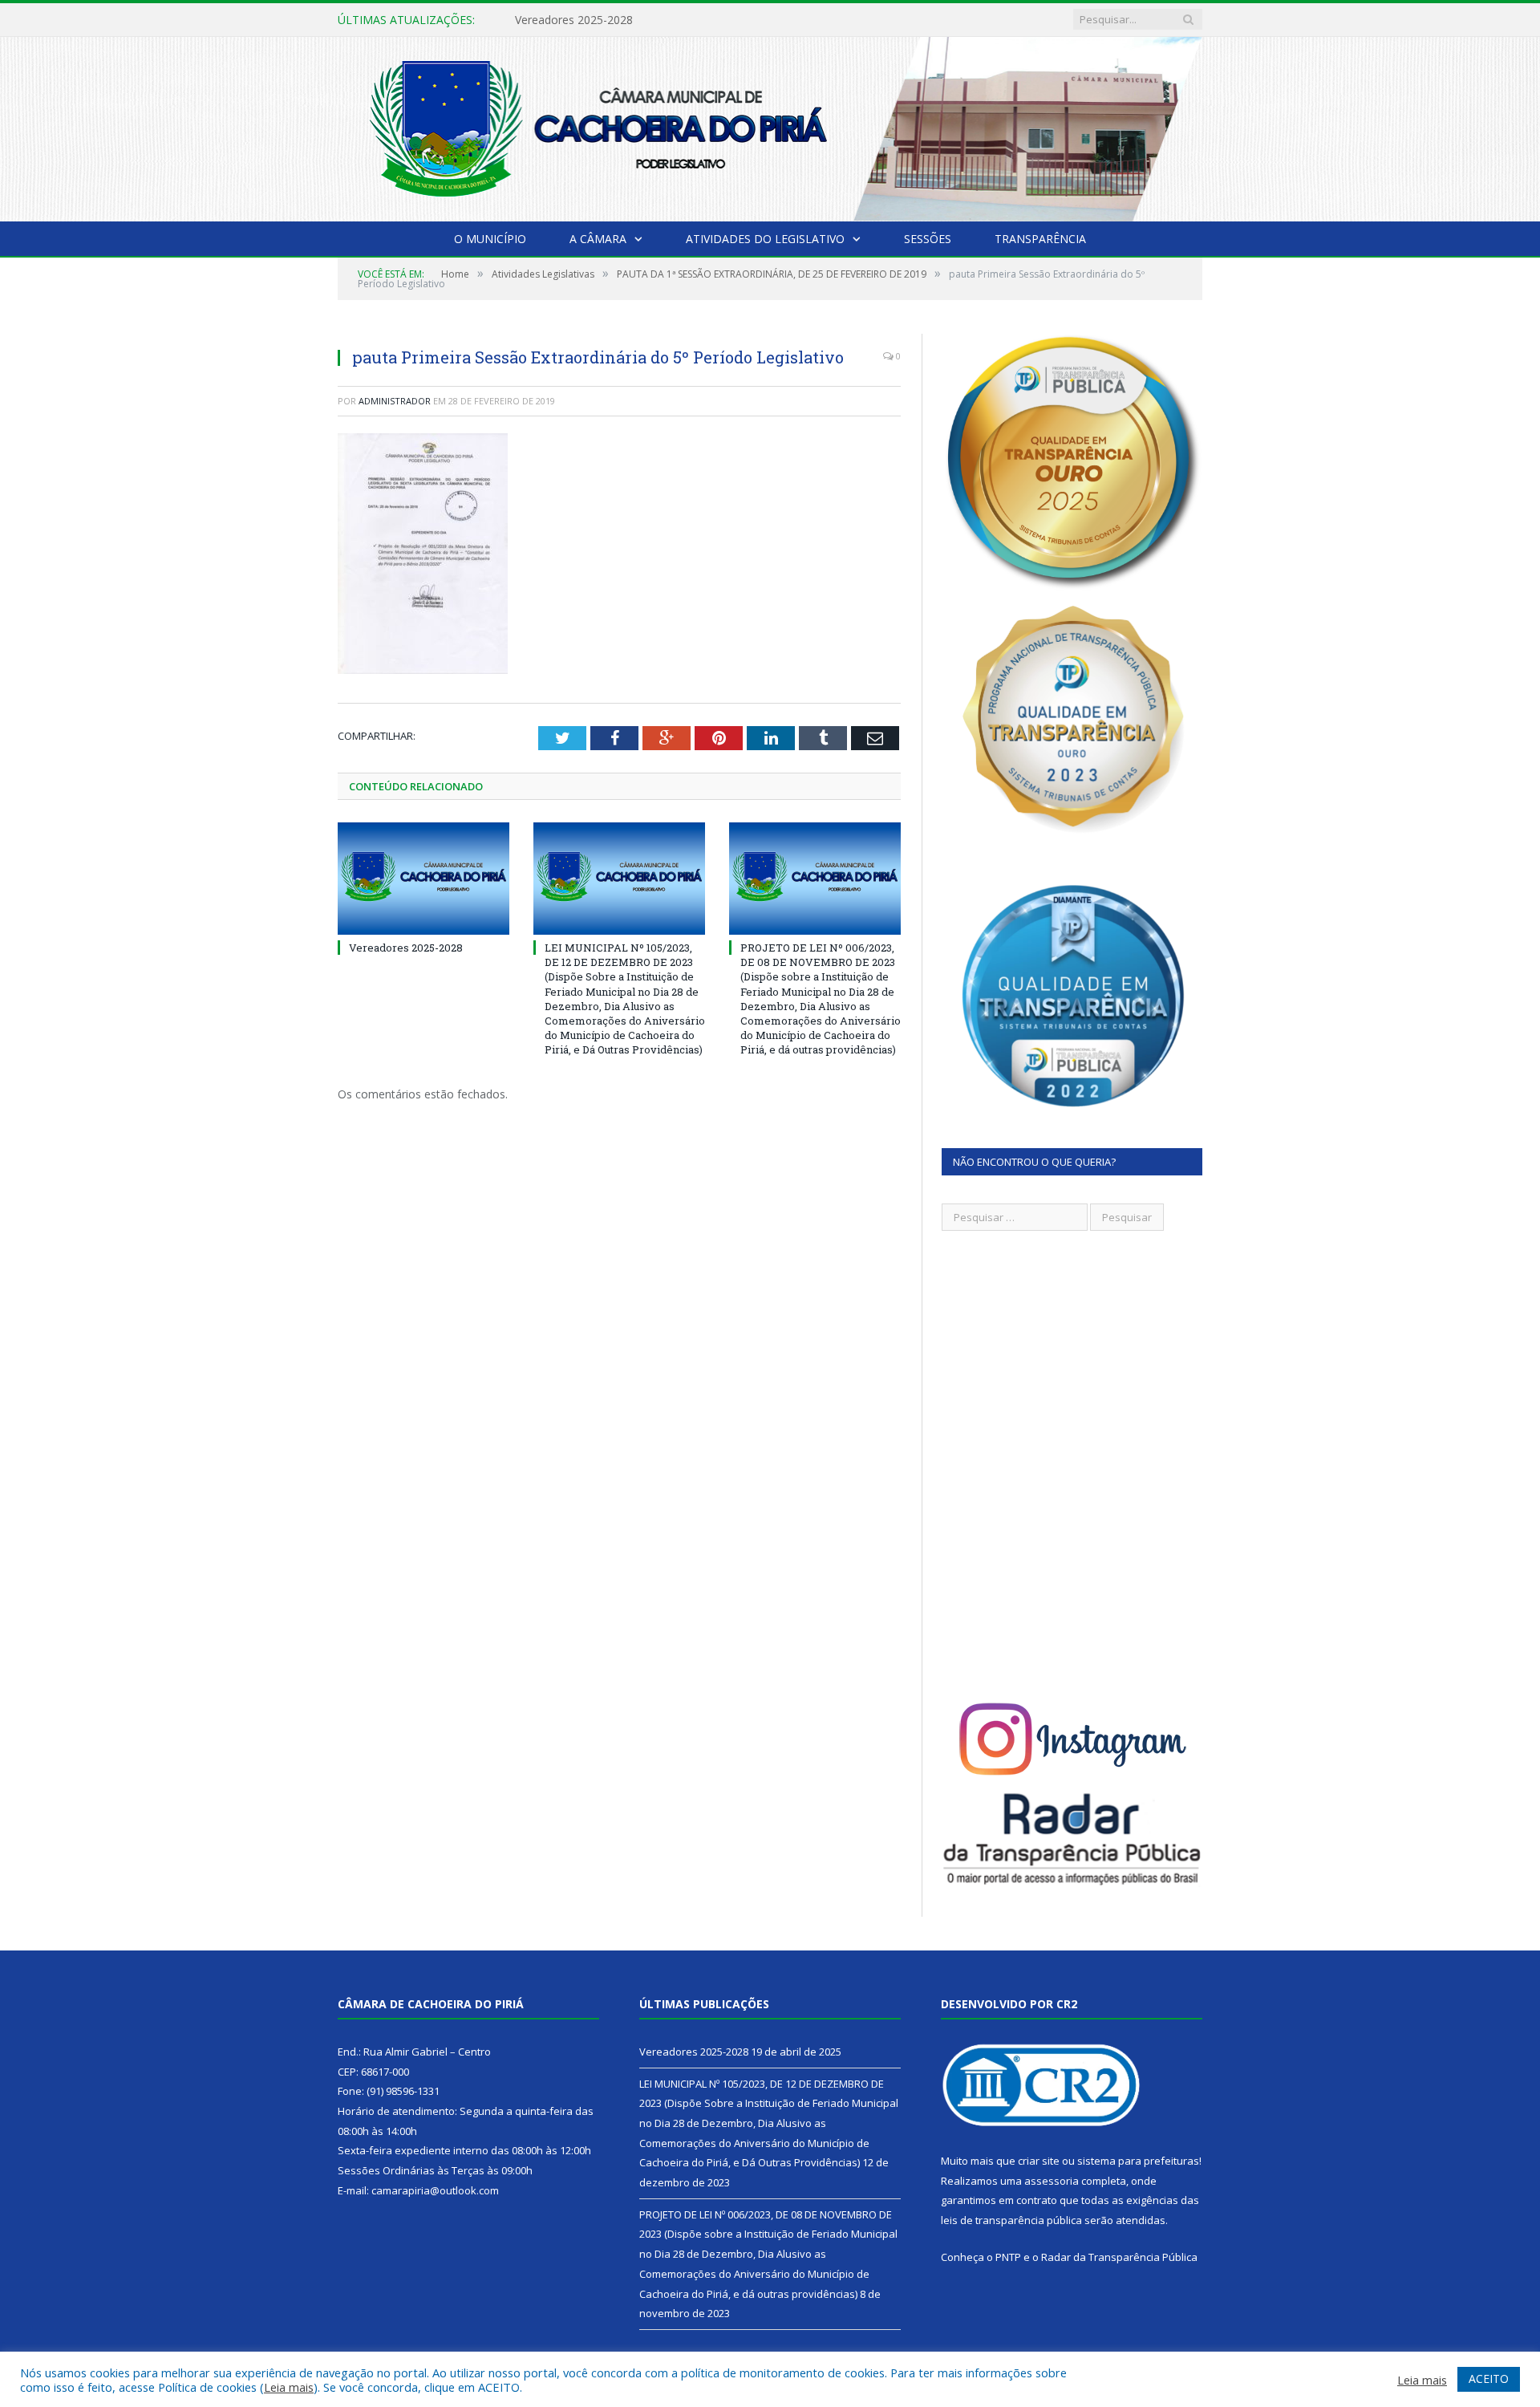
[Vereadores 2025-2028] (423, 879)
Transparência (1040, 239)
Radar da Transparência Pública (1119, 2257)
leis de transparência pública (1011, 2220)
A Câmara (598, 239)
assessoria (1052, 2181)
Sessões (928, 239)
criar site (1039, 2161)
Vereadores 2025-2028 (406, 948)
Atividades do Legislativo (765, 239)
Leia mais (289, 2387)
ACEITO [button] (1489, 2379)
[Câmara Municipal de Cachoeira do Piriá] (770, 126)
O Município (490, 239)
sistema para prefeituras (1138, 2161)
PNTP (1008, 2257)
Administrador (395, 401)
